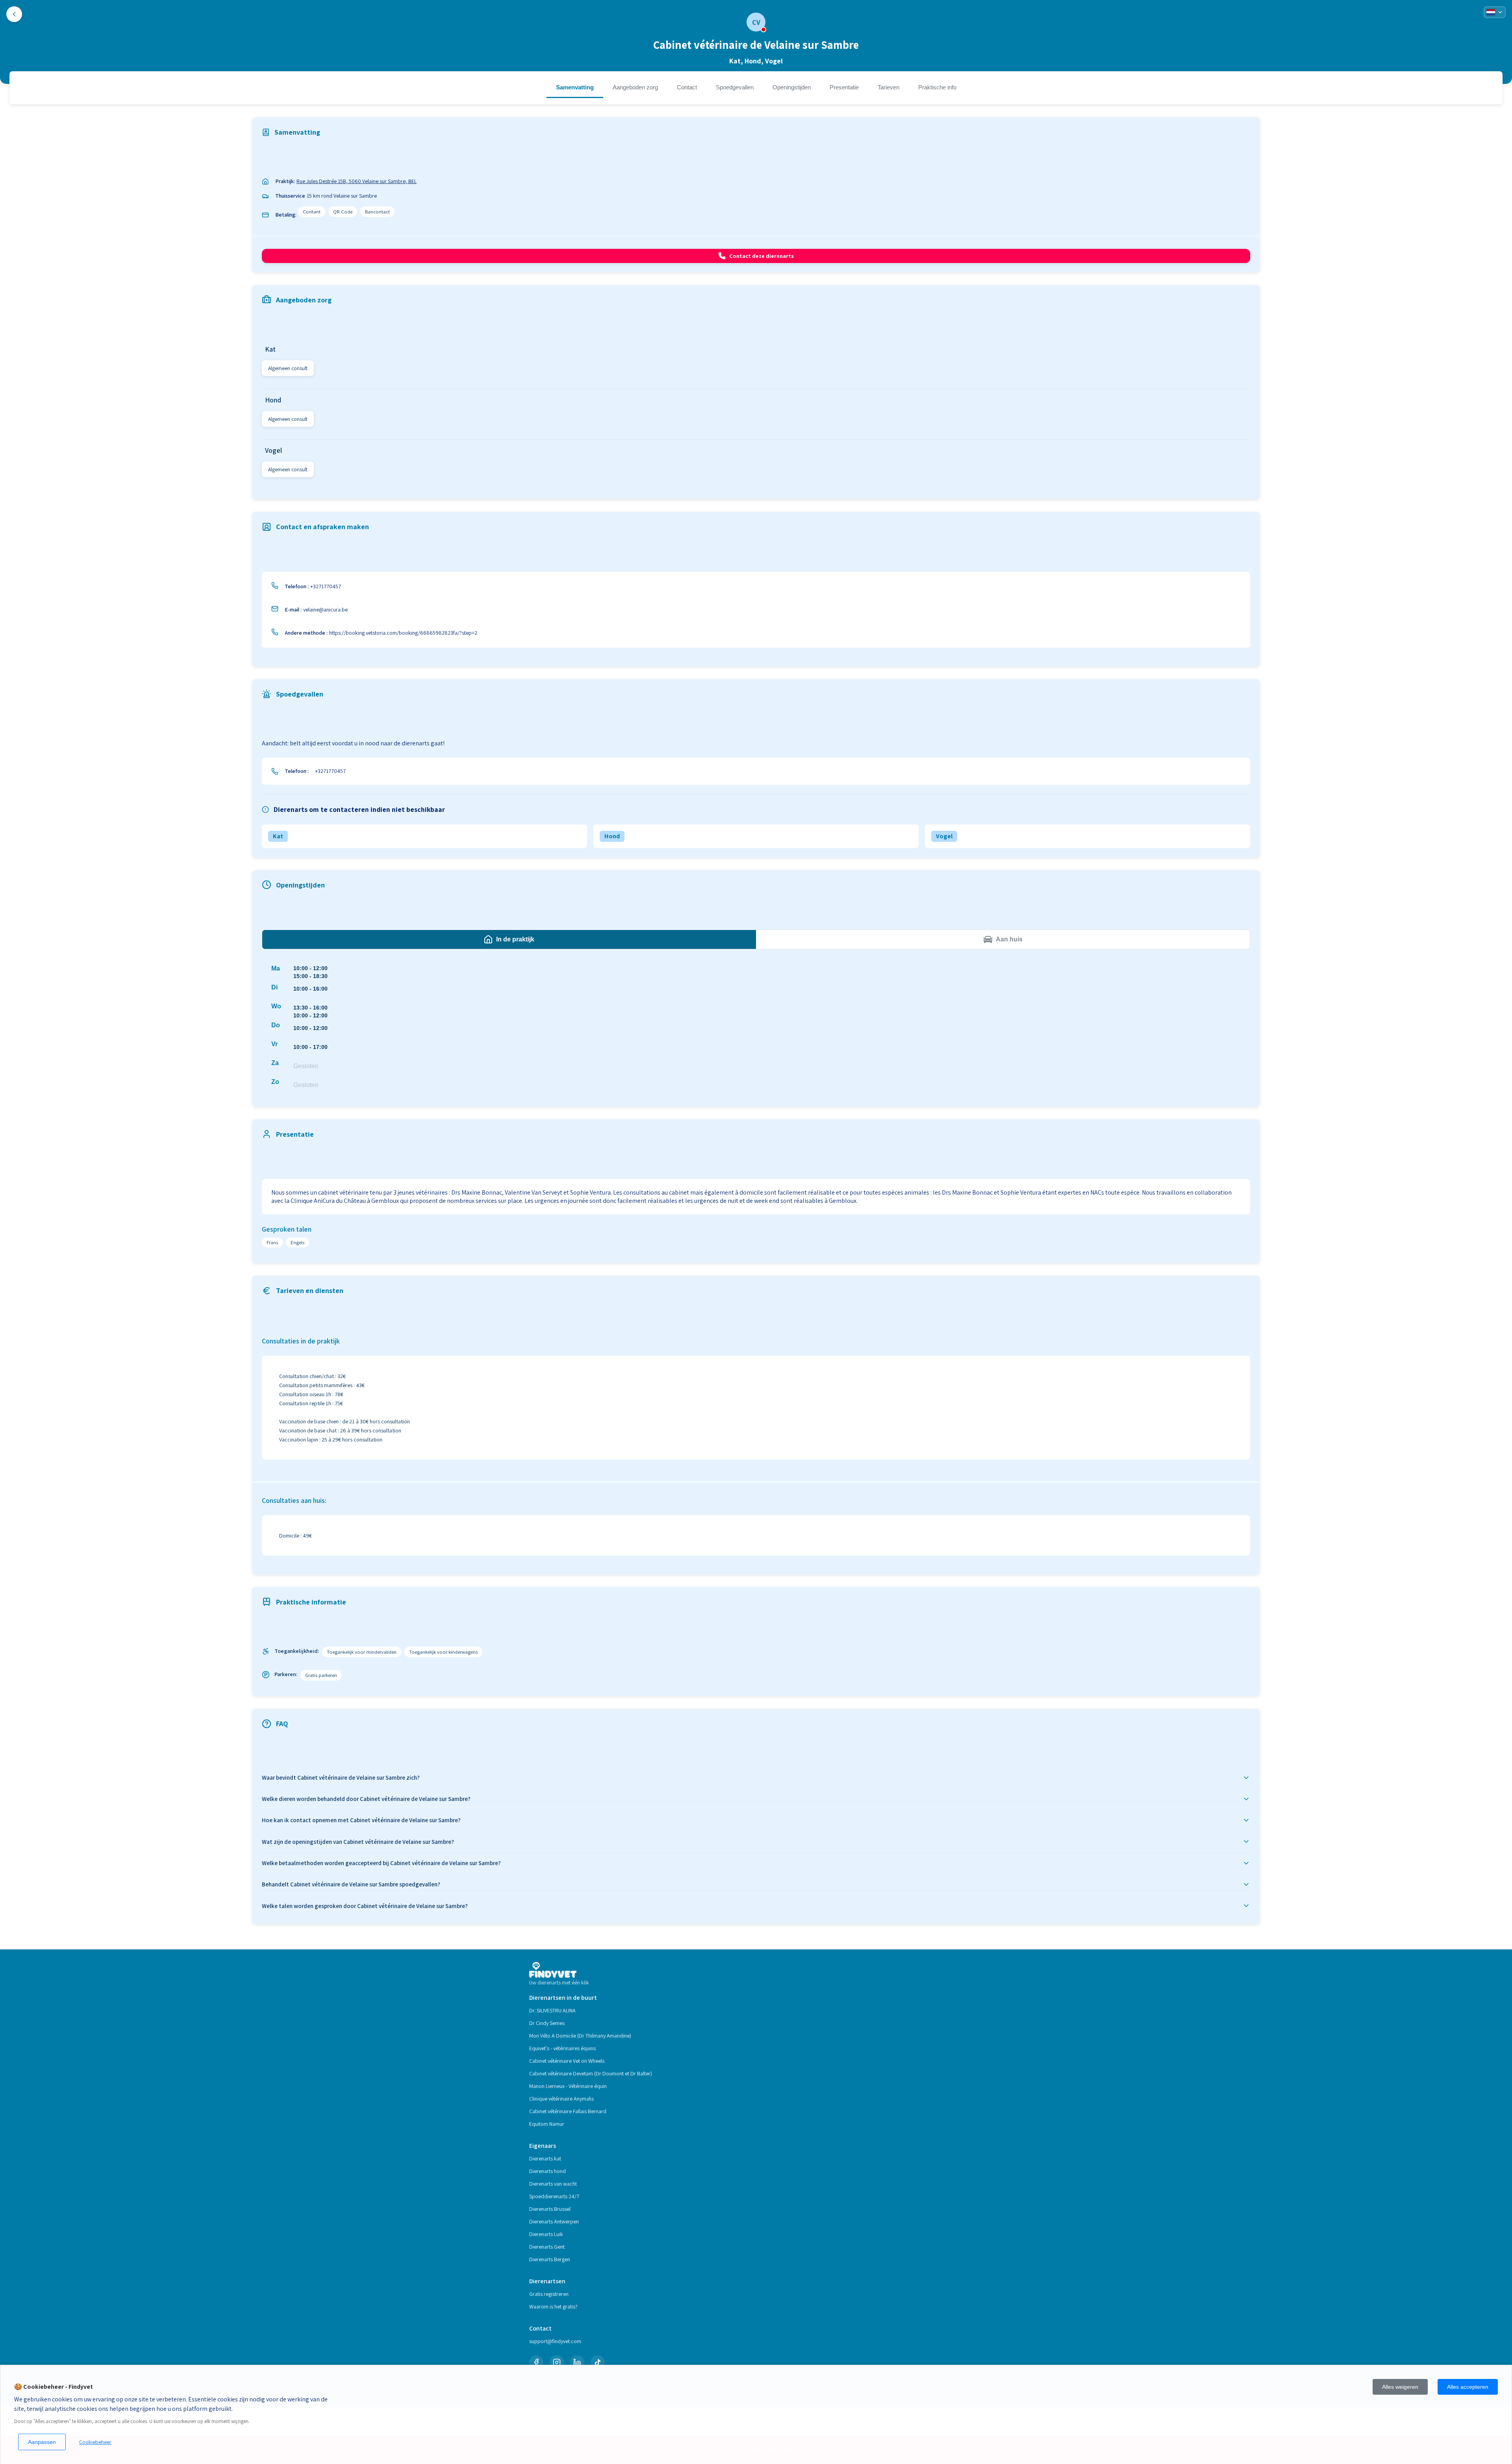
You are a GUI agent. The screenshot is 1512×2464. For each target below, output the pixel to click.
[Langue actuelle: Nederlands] (1495, 12)
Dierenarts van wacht (553, 2184)
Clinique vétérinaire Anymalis (561, 2099)
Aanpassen (42, 2442)
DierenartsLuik (546, 2234)
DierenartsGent (547, 2247)
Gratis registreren (549, 2294)
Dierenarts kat (545, 2158)
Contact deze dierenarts (762, 256)
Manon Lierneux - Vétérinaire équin (568, 2086)
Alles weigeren (1400, 2387)
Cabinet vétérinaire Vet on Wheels (567, 2061)
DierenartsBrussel (550, 2209)
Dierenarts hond (548, 2171)
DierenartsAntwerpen (554, 2221)
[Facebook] (536, 2362)
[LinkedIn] (577, 2362)
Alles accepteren (1468, 2387)
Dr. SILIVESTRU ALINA (552, 2010)
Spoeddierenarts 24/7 (554, 2196)
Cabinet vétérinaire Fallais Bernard (568, 2111)
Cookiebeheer (95, 2442)
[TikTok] (598, 2362)
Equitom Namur (547, 2124)
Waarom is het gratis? (553, 2307)
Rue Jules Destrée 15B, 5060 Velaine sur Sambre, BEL (357, 181)
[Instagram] (557, 2362)
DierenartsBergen (550, 2259)
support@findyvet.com (555, 2341)
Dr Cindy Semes (547, 2023)
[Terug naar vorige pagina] (14, 14)
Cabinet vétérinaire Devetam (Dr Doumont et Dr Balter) (591, 2073)
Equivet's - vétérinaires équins (562, 2048)
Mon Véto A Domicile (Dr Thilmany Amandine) (580, 2036)
